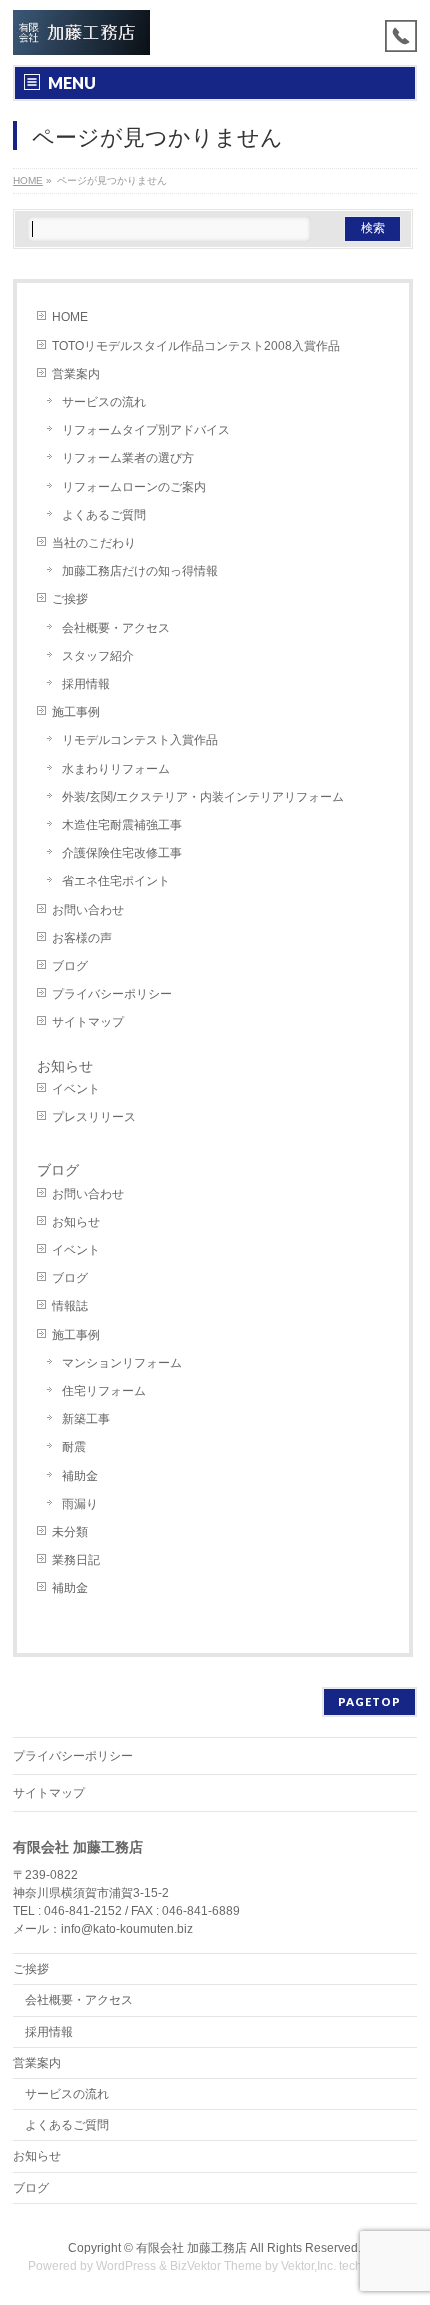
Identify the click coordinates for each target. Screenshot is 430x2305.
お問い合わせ (88, 910)
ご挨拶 (70, 599)
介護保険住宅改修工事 (122, 853)
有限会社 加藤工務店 (191, 2248)
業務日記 (76, 1560)
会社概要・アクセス (116, 628)
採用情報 (86, 684)
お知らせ (65, 1066)
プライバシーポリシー (112, 994)
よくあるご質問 (104, 515)
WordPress (126, 2266)
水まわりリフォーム (116, 769)
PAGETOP (369, 1701)
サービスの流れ (104, 402)
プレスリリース (94, 1117)
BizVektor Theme (216, 2266)
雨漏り (80, 1504)
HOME (70, 317)
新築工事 (86, 1419)
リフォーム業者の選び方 (128, 458)
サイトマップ (88, 1022)
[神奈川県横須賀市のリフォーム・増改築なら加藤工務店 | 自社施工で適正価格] (82, 32)
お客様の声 (82, 938)
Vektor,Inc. (308, 2266)
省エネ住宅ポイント (116, 881)
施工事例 (76, 712)
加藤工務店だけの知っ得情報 (140, 571)
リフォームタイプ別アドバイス (146, 430)
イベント (76, 1089)
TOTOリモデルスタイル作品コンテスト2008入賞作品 (196, 346)
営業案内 (76, 374)
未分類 (70, 1532)
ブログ (70, 966)
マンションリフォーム (122, 1363)
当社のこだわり (94, 543)
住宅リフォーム (104, 1391)
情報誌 (70, 1306)
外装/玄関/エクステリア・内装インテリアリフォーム (203, 797)
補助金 (80, 1476)
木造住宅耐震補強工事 (122, 825)
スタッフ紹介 (98, 656)
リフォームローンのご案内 (134, 487)
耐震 (74, 1447)
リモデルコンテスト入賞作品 (140, 740)
